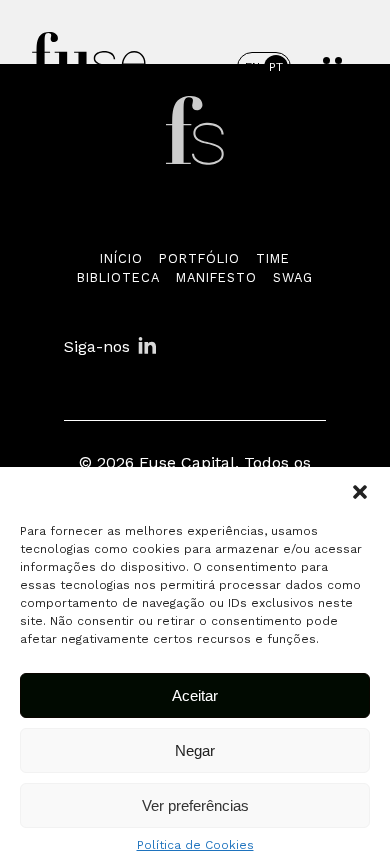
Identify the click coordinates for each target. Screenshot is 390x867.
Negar (195, 750)
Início (121, 258)
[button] (360, 492)
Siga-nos (97, 346)
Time (273, 258)
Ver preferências (195, 805)
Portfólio (199, 258)
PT (276, 67)
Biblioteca (118, 277)
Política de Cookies (195, 845)
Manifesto (216, 277)
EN (252, 67)
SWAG (293, 277)
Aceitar (195, 695)
